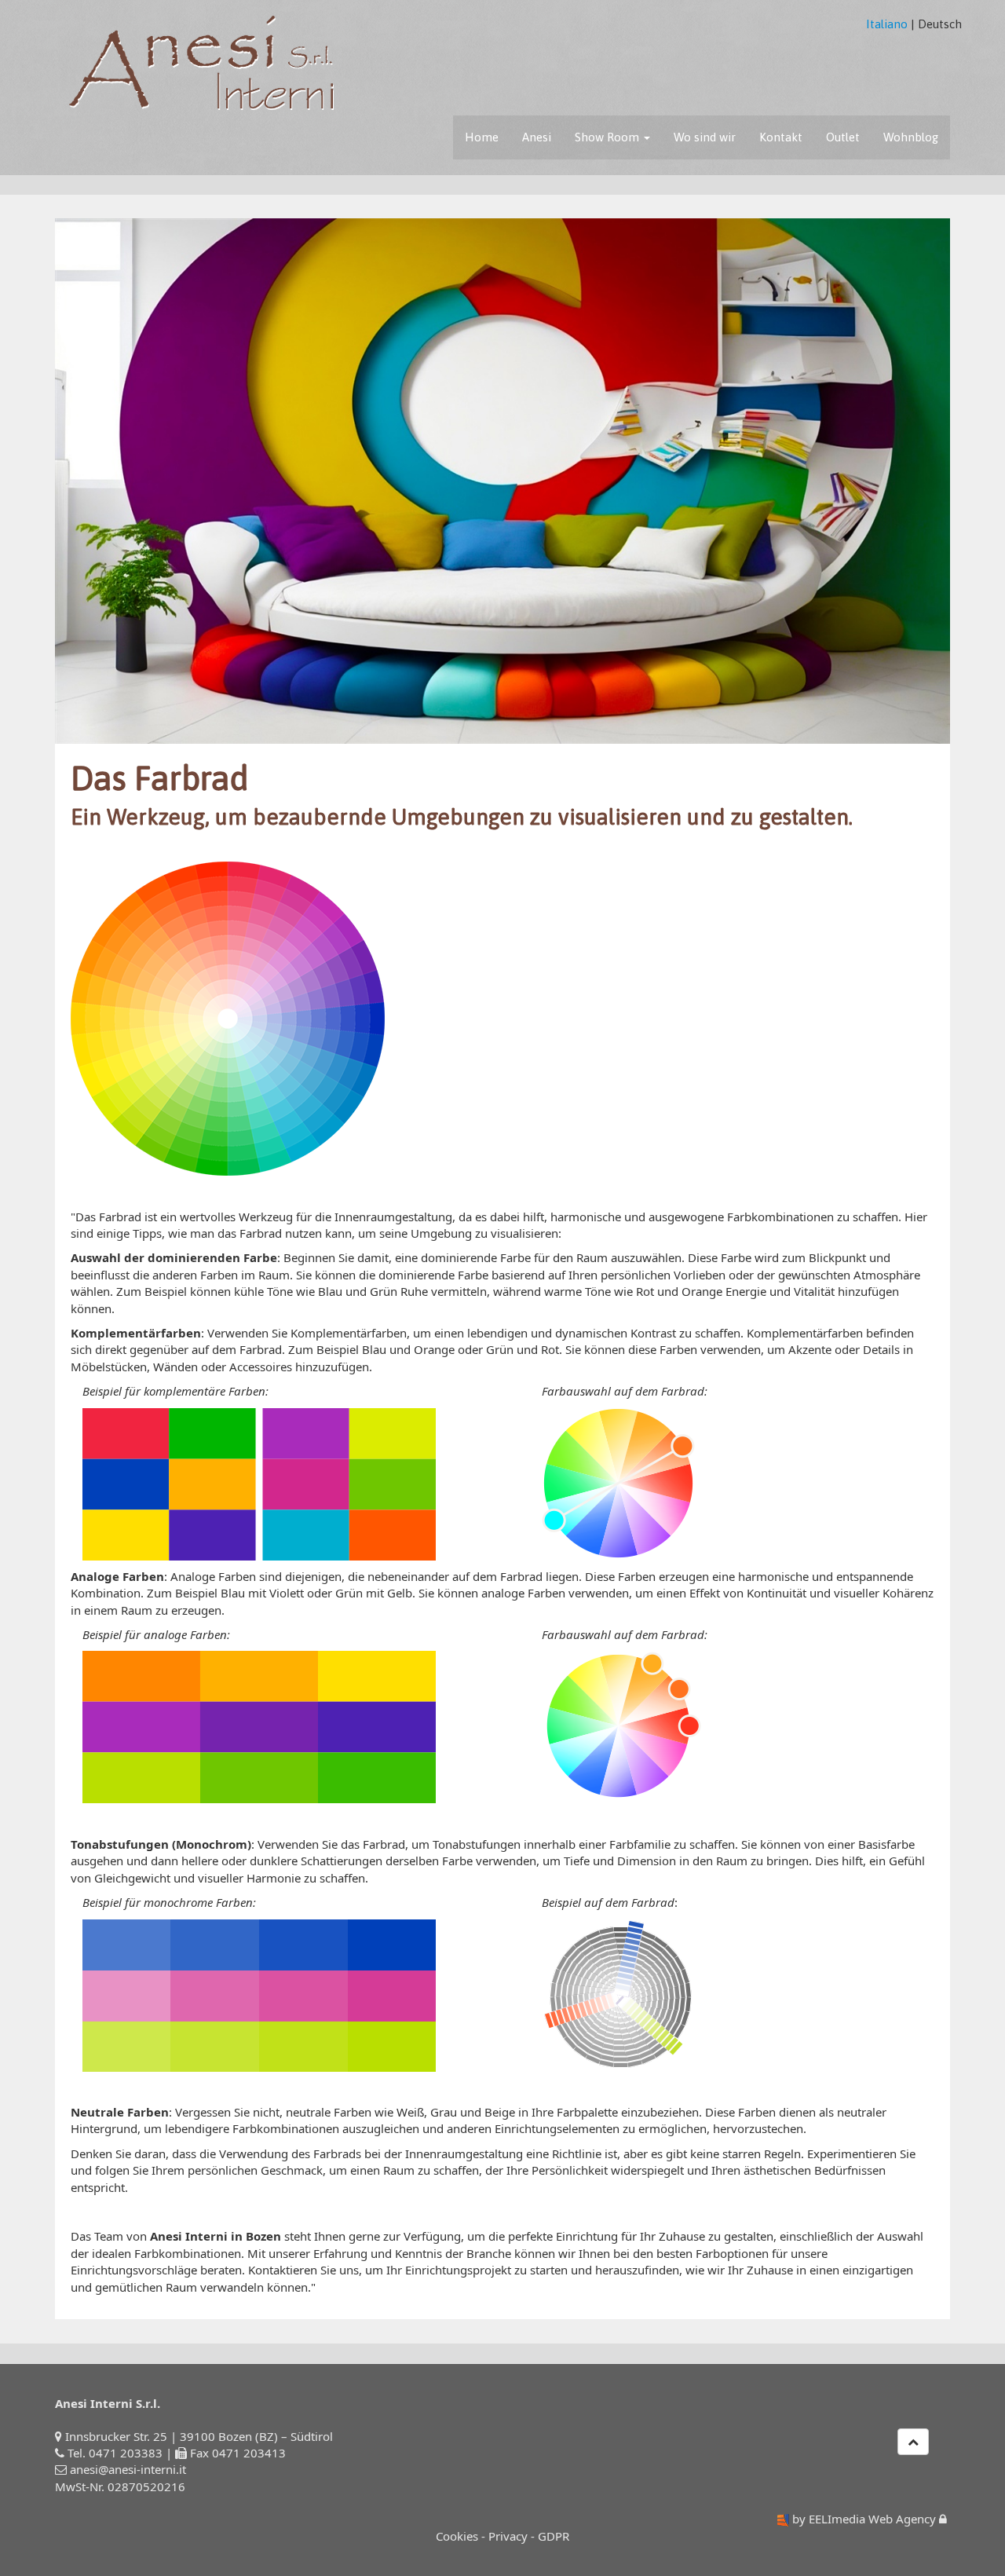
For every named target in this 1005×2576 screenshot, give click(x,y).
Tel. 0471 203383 (115, 2453)
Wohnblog (911, 137)
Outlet (843, 137)
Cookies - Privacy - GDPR (502, 2536)
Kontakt (781, 137)
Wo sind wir (705, 137)
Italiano (887, 24)
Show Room (608, 137)
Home (482, 137)
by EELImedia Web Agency (864, 2519)
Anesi (537, 137)
